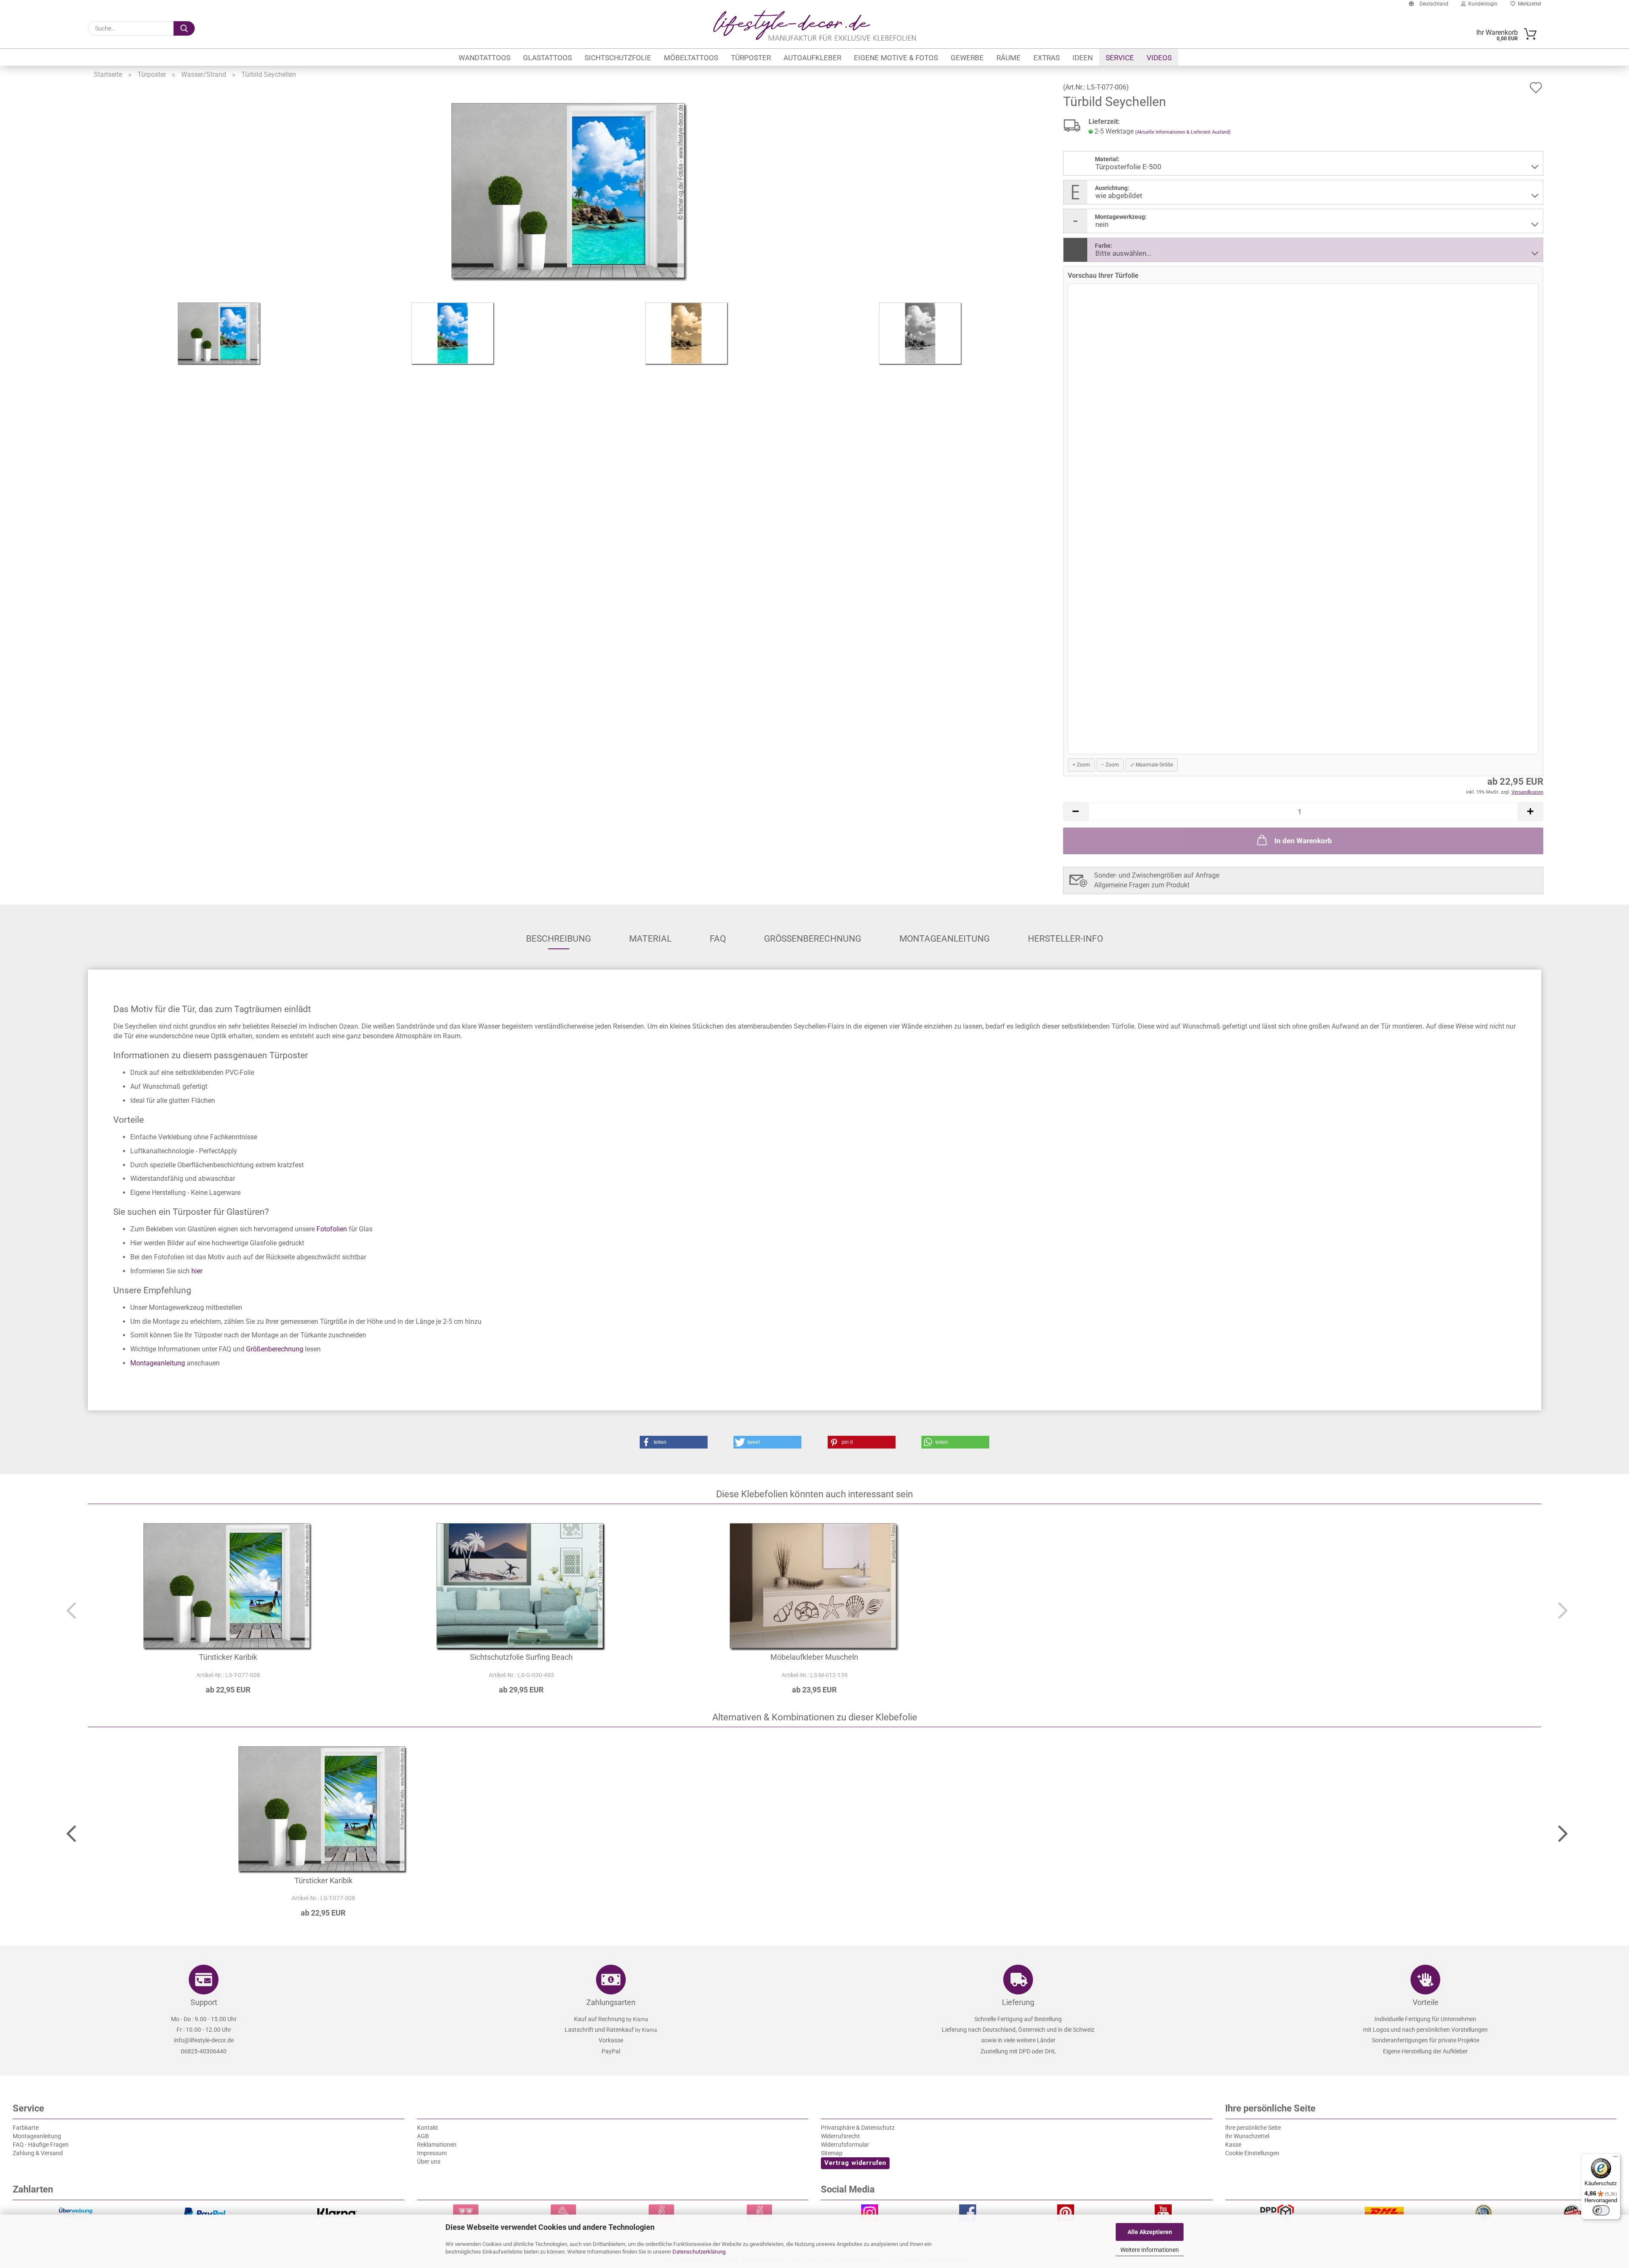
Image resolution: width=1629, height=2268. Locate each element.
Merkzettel (1528, 4)
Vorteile (1426, 2002)
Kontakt (428, 2128)
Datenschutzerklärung (699, 2252)
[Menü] (1615, 2159)
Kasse (1233, 2145)
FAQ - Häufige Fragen (41, 2145)
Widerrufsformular (845, 2145)
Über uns (429, 2162)
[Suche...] (184, 28)
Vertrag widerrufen (855, 2163)
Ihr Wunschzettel (1247, 2136)
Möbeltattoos (691, 58)
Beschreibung (558, 939)
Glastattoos (547, 58)
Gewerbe (967, 58)
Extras (1047, 58)
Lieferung (1018, 2002)
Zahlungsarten (611, 2002)
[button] (1076, 812)
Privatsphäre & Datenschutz (858, 2128)
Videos (1159, 58)
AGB (423, 2136)
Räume (1009, 58)
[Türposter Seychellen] (570, 192)
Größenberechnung (813, 939)
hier (196, 1271)
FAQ (718, 939)
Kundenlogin (1482, 4)
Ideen (1083, 58)
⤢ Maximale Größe (1152, 765)
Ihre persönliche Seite (1253, 2128)
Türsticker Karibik (228, 1657)
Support (204, 2002)
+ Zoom (1081, 765)
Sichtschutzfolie (618, 58)
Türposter (751, 58)
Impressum (432, 2153)
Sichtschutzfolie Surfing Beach (521, 1657)
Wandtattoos (484, 58)
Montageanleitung (945, 939)
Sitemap (832, 2153)
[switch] (1601, 2210)
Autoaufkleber (812, 58)
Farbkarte (26, 2128)
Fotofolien (332, 1229)
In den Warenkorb (1303, 841)
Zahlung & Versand (38, 2153)
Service (1120, 58)
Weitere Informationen (1150, 2250)
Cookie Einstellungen (1252, 2153)
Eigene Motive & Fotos (896, 58)
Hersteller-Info (1065, 939)
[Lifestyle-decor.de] (814, 25)
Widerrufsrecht (840, 2136)
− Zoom (1110, 765)
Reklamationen (437, 2145)
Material (650, 939)
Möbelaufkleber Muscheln (814, 1657)
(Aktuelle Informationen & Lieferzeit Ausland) (1183, 132)
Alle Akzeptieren (1150, 2232)
